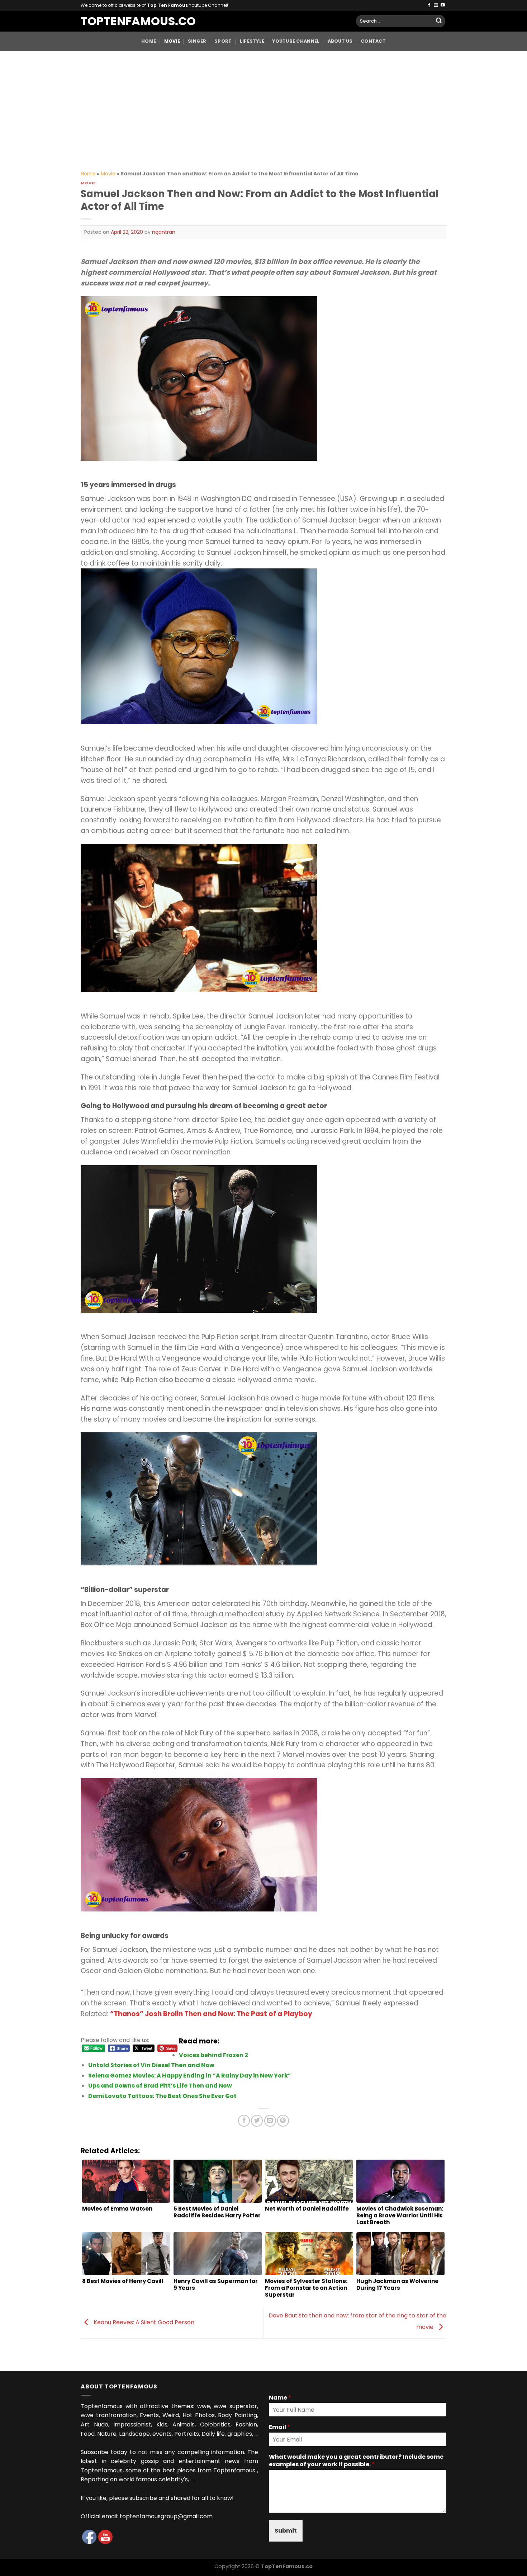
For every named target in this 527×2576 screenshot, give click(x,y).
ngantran (164, 232)
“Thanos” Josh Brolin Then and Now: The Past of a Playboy (211, 2014)
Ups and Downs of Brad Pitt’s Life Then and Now (160, 2086)
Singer (197, 41)
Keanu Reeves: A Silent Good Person (143, 2322)
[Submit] (439, 21)
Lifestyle (252, 41)
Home (149, 41)
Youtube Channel (296, 41)
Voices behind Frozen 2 (213, 2055)
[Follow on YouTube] (443, 5)
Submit (286, 2531)
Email (279, 2427)
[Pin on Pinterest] (283, 2121)
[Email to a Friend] (270, 2121)
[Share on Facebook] (244, 2121)
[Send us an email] (436, 5)
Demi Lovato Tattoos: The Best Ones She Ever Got (162, 2096)
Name (280, 2398)
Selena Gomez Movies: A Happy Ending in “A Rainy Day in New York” (190, 2076)
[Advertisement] (263, 105)
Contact (373, 41)
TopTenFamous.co (131, 21)
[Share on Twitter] (257, 2121)
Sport (223, 41)
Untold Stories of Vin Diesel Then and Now (151, 2065)
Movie (172, 41)
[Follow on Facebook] (429, 5)
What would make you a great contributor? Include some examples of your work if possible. (356, 2461)
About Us (340, 41)
